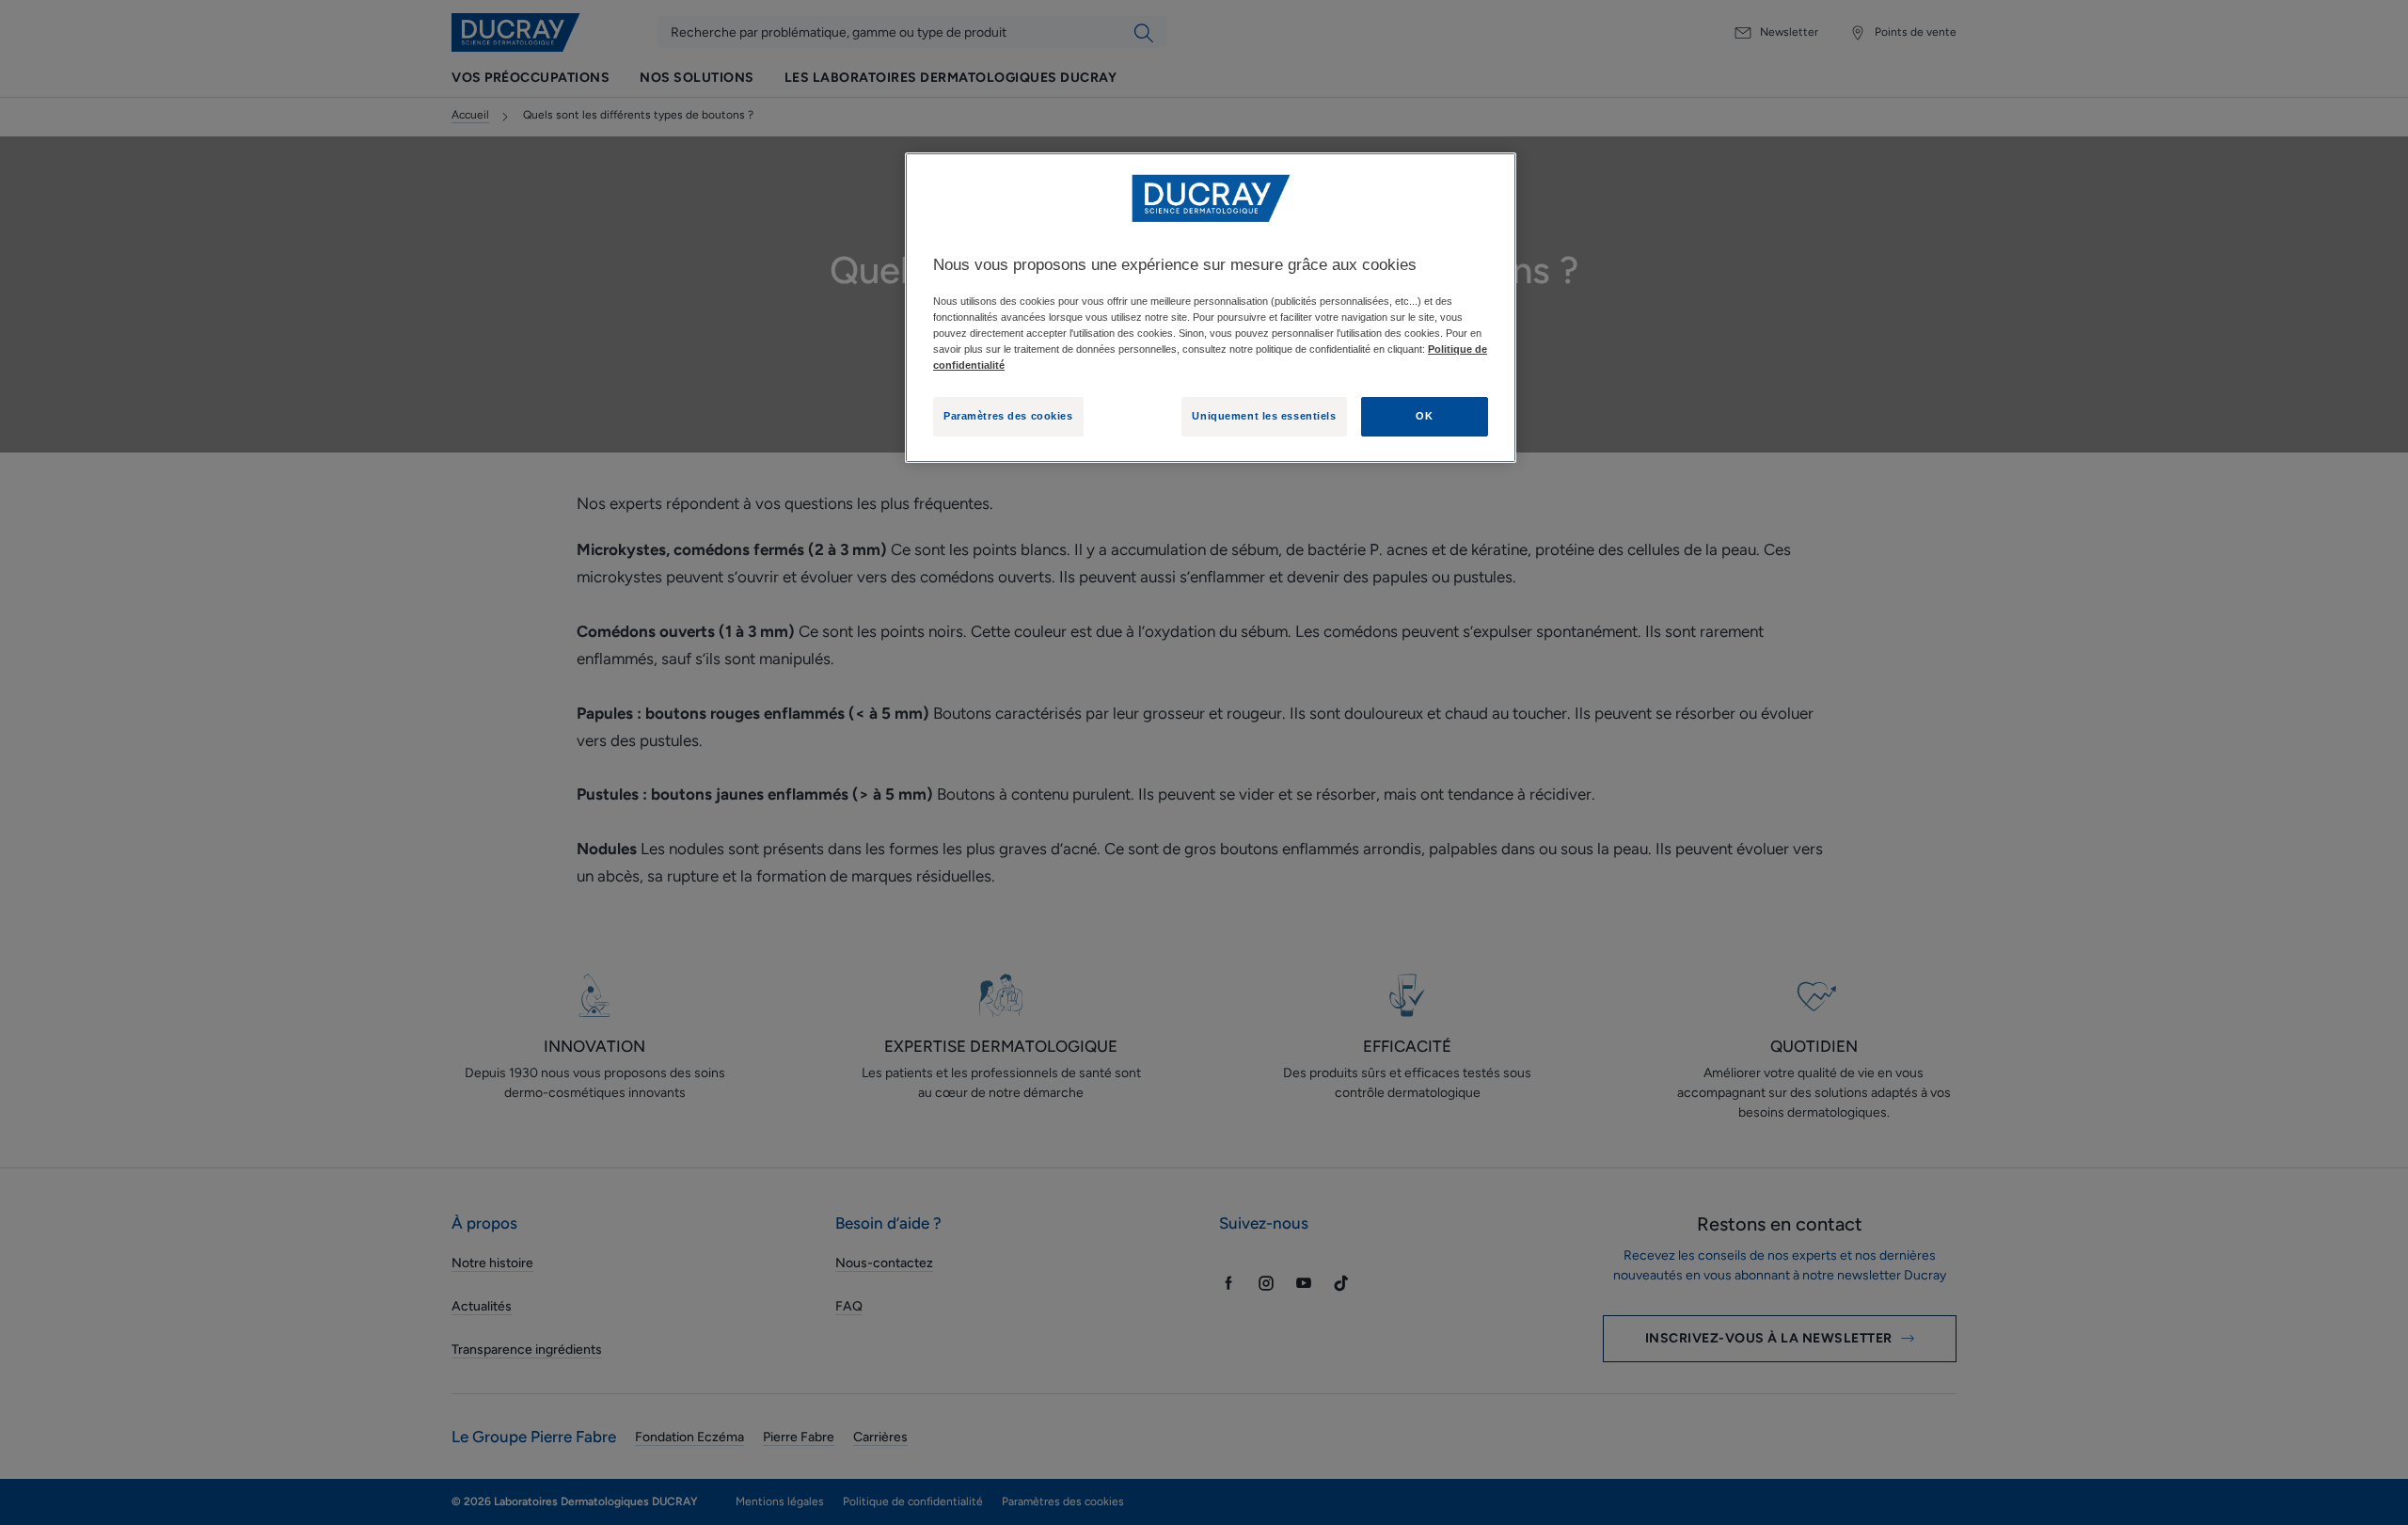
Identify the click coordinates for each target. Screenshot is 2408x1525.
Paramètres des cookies (1008, 416)
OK (1424, 416)
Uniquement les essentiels (1264, 416)
